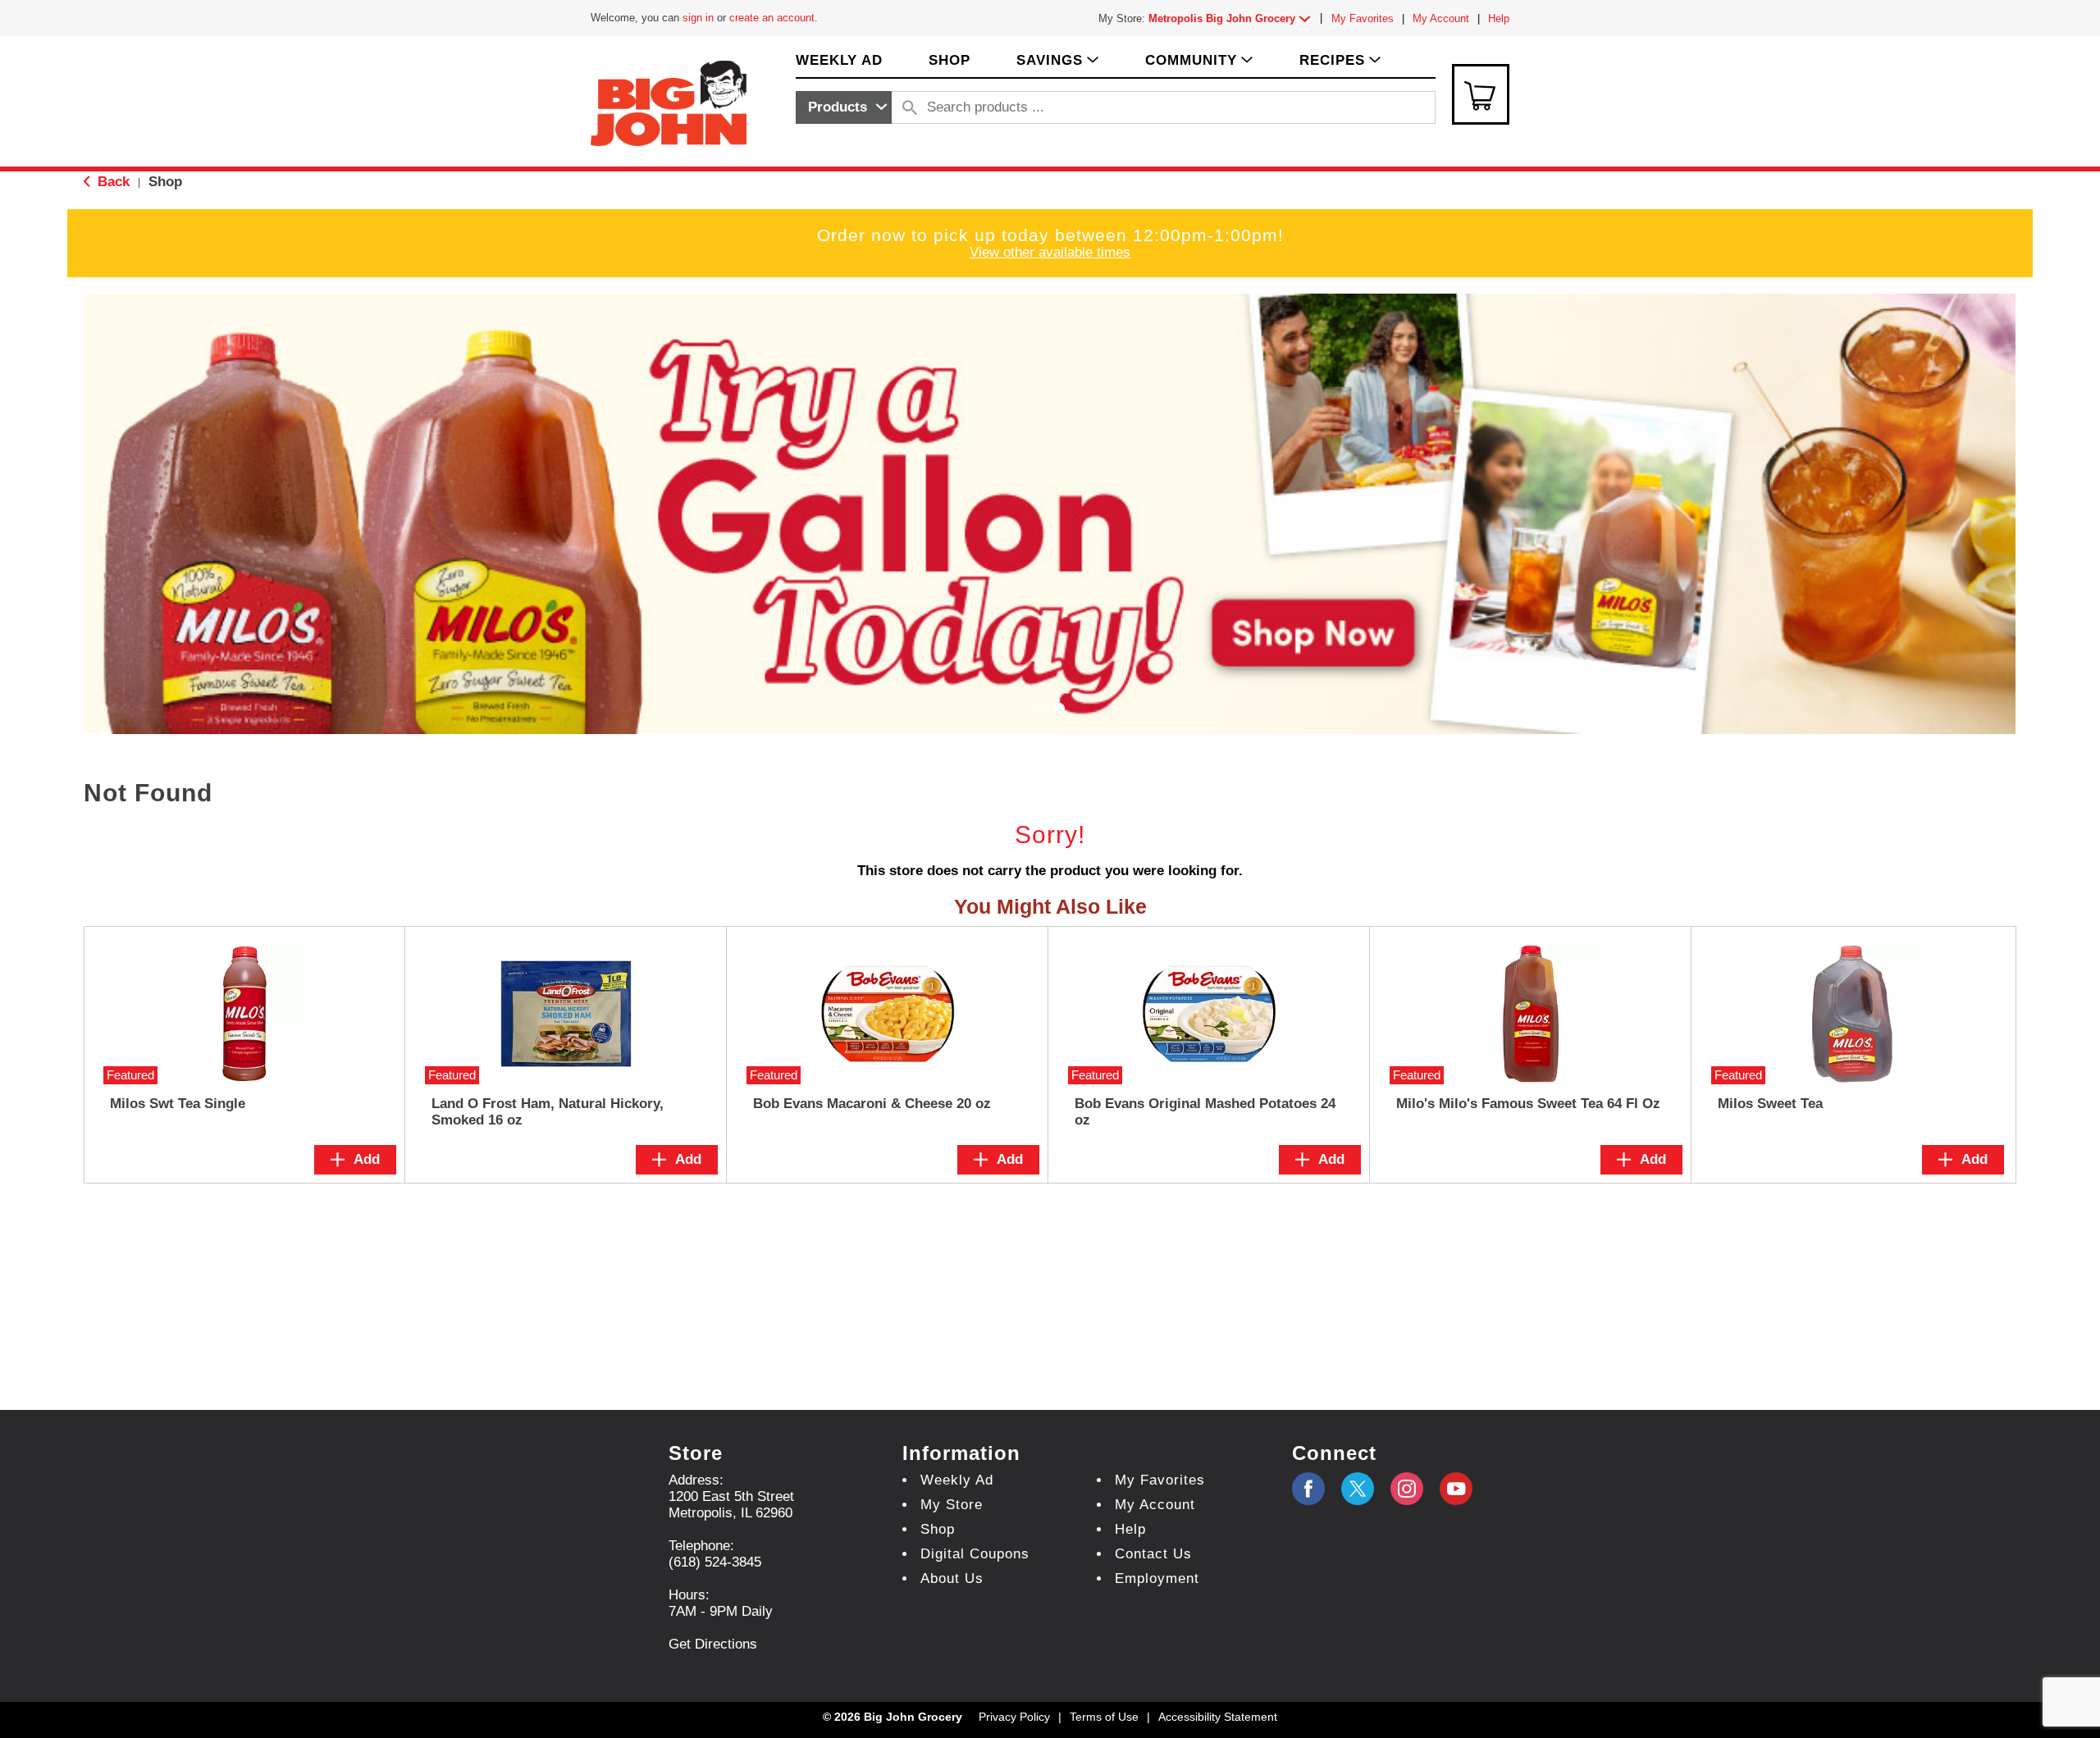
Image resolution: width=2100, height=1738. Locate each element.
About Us (952, 1578)
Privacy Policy (1014, 1717)
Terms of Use (1104, 1717)
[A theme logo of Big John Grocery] (669, 102)
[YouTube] (1407, 1489)
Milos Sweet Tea (1770, 1104)
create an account (772, 18)
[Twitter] (1358, 1489)
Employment (1157, 1578)
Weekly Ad (957, 1480)
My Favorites (1363, 18)
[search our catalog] (910, 107)
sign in (698, 18)
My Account (1441, 18)
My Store (952, 1505)
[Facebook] (1308, 1489)
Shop (165, 182)
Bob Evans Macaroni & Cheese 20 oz (872, 1104)
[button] (1233, 18)
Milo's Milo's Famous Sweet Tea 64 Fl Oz (1528, 1104)
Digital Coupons (975, 1554)
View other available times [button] (1050, 252)
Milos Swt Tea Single (178, 1104)
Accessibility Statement (1218, 1717)
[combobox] (844, 107)
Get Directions (713, 1644)
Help (1499, 18)
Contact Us (1153, 1554)
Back (112, 182)
